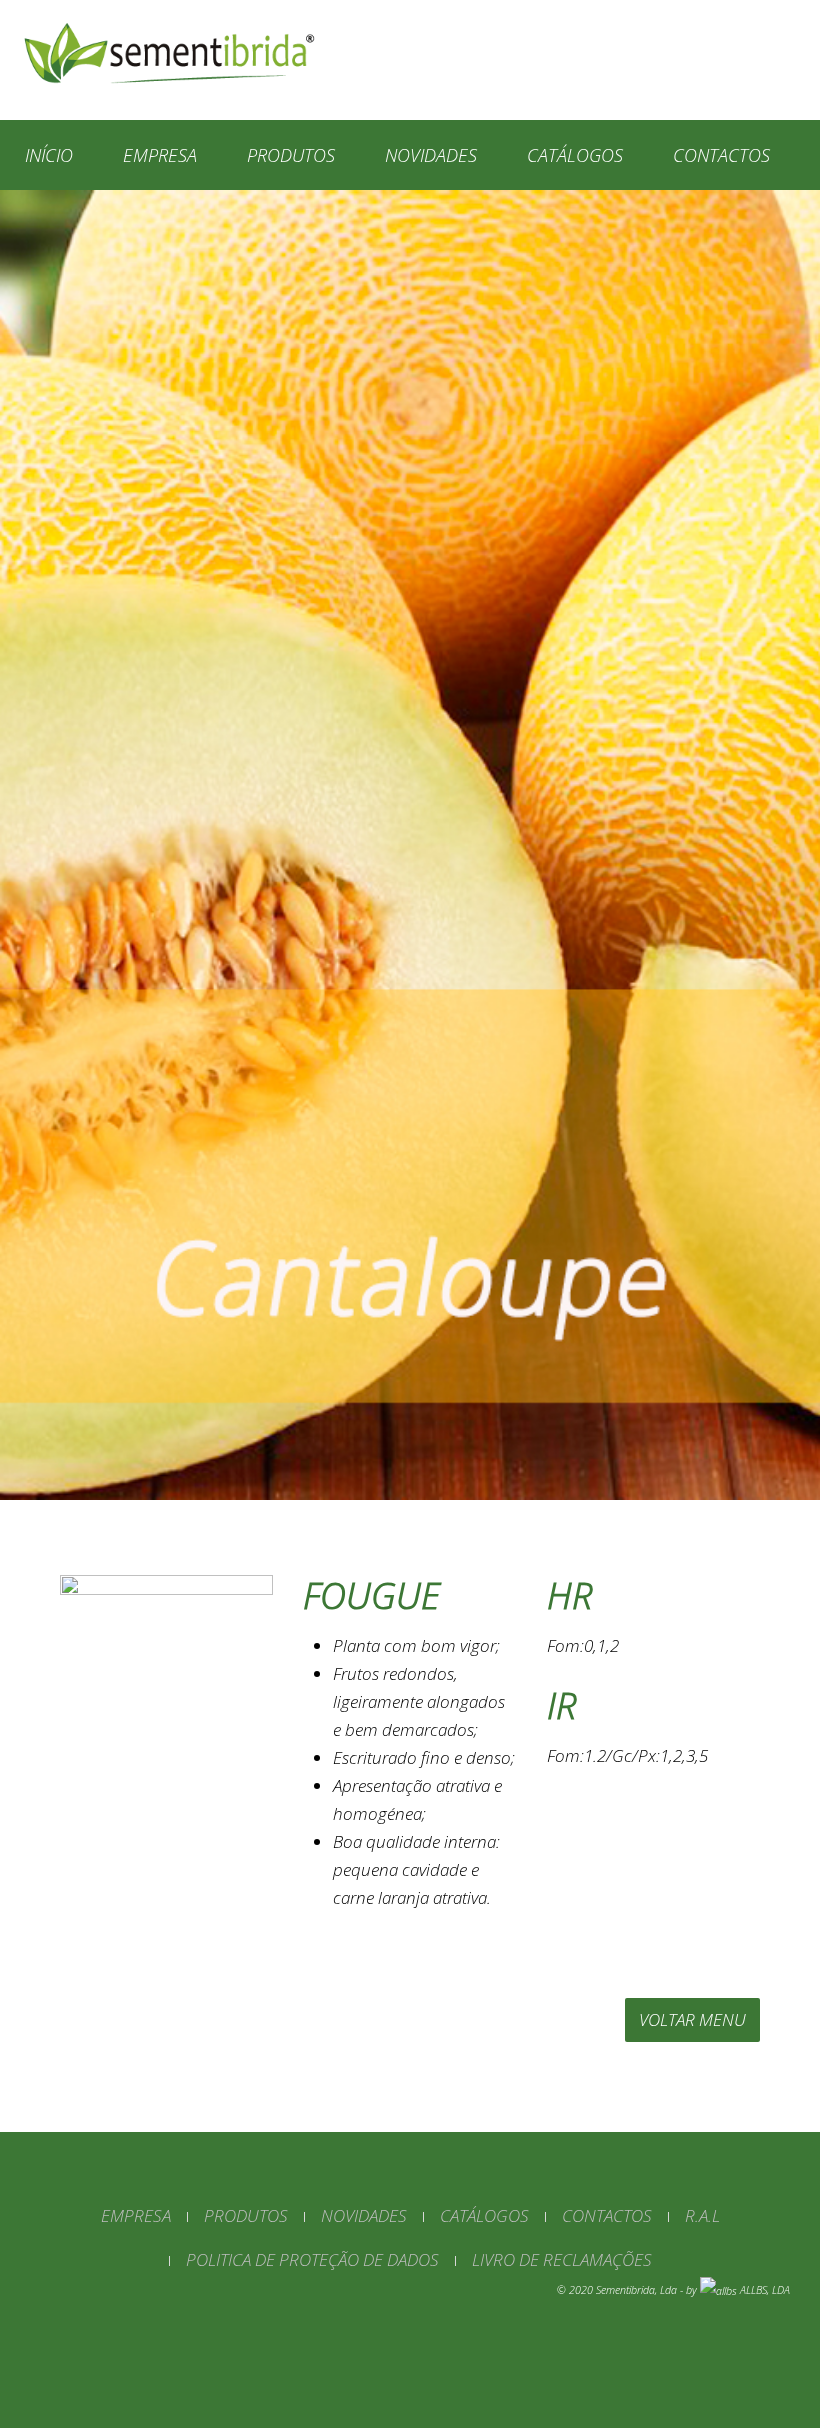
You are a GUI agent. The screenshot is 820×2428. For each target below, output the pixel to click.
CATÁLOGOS (484, 2215)
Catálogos (575, 155)
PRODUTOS (246, 2215)
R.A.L (702, 2215)
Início (49, 155)
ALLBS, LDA (765, 2290)
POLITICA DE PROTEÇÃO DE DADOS (312, 2259)
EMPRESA (136, 2215)
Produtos (291, 155)
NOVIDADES (364, 2215)
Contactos (721, 155)
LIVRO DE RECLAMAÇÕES (562, 2259)
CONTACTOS (607, 2215)
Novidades (431, 155)
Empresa (160, 155)
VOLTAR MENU (692, 2019)
